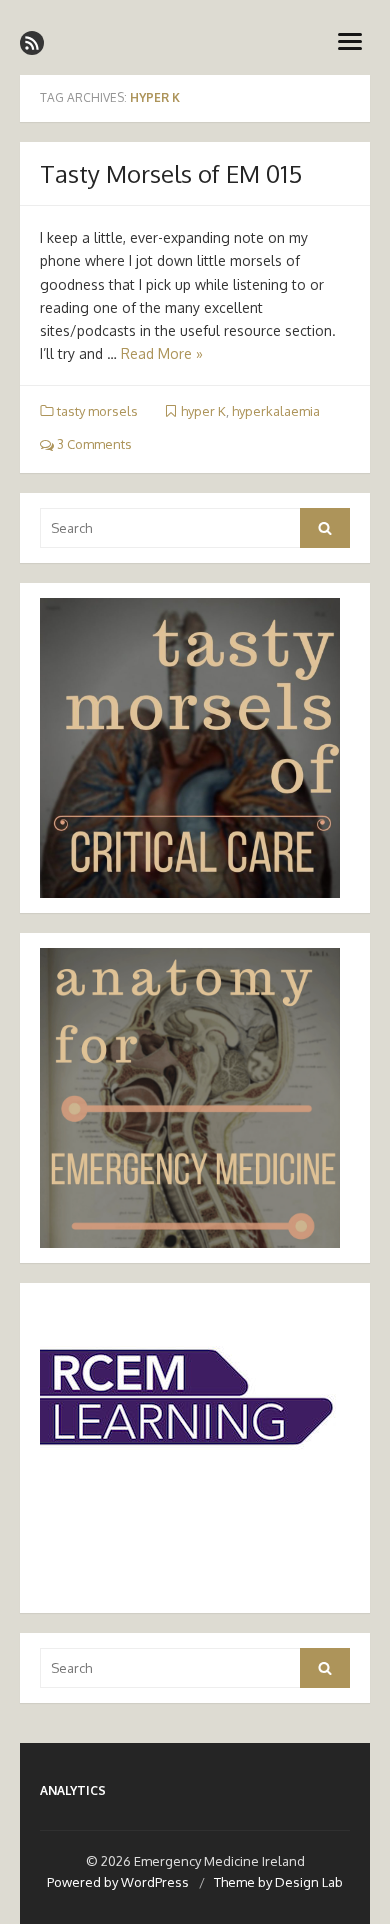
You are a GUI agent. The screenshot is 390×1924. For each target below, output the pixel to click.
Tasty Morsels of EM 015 (171, 173)
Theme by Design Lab (278, 1882)
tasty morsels (97, 411)
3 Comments (93, 444)
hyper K (203, 411)
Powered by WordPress (118, 1882)
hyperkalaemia (276, 411)
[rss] (32, 43)
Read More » (162, 353)
